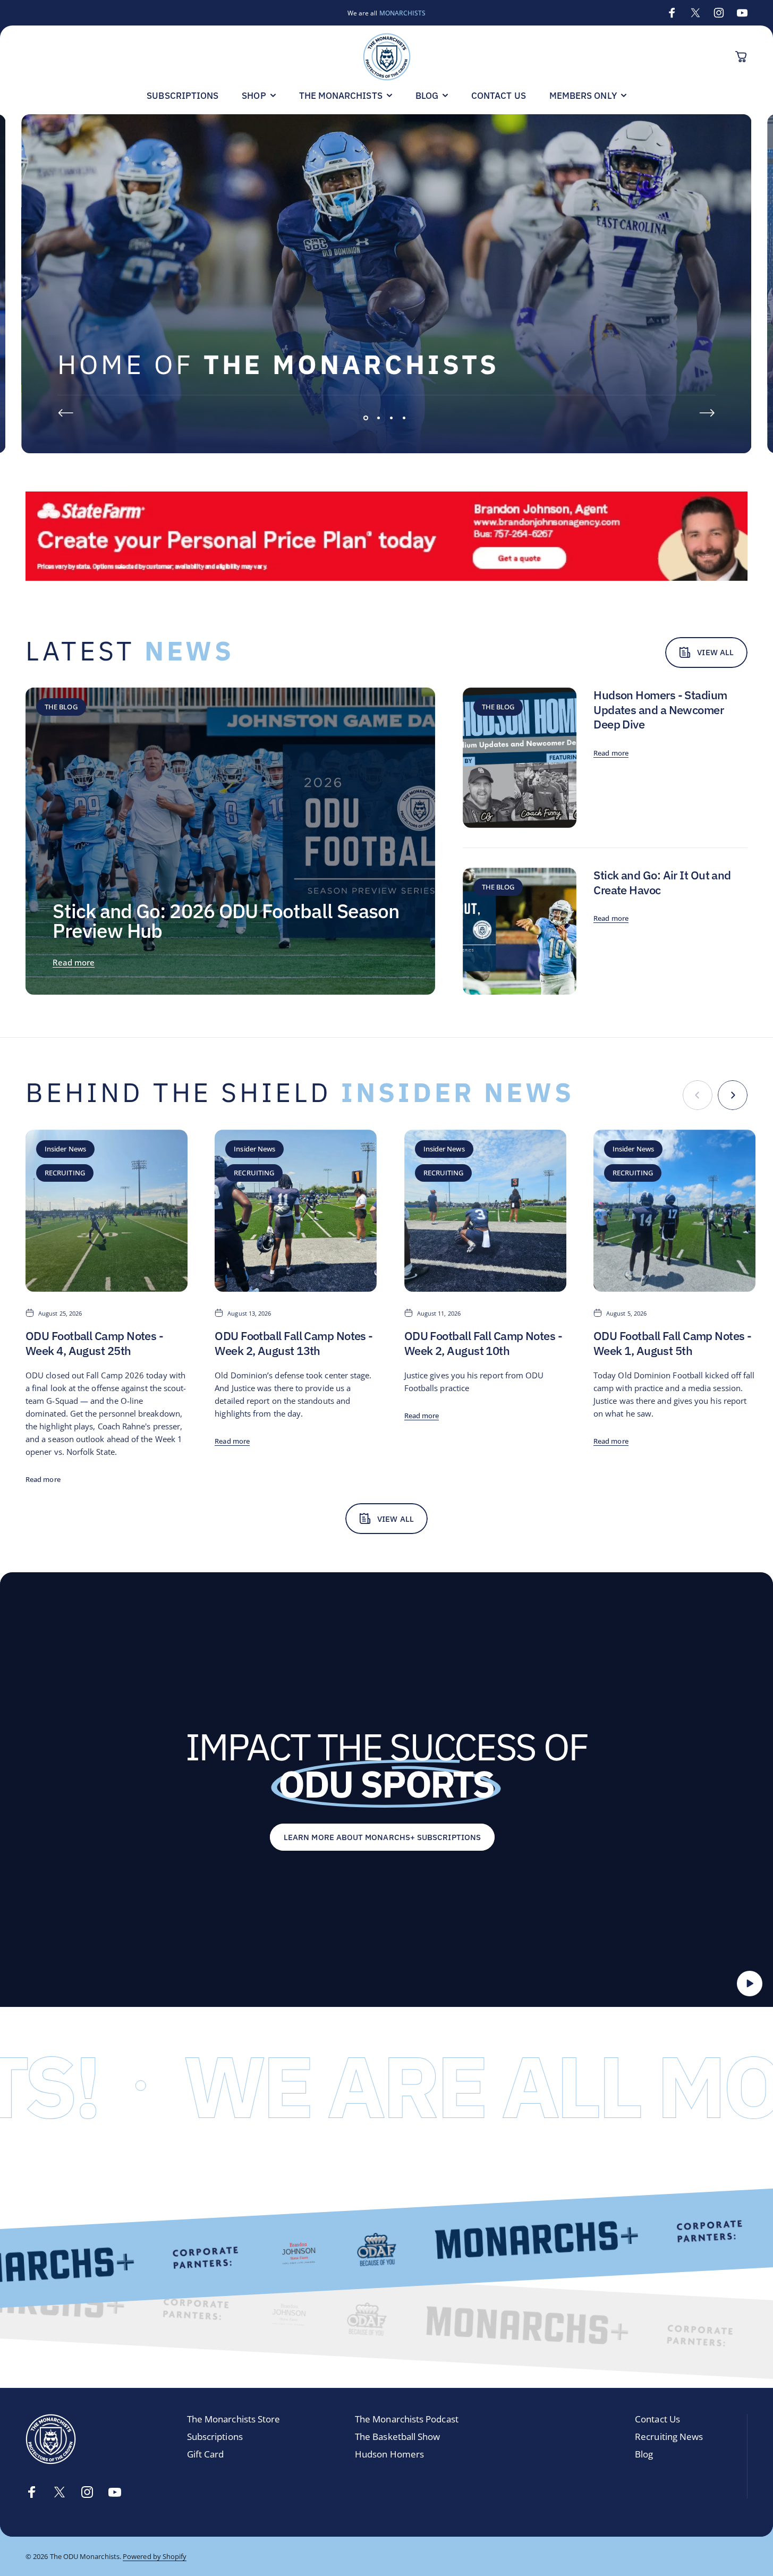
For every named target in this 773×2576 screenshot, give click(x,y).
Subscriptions (215, 2437)
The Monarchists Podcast (407, 2420)
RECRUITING (65, 1173)
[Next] (707, 413)
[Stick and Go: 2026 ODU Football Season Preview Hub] (230, 841)
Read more (74, 962)
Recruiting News (669, 2437)
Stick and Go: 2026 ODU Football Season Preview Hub (226, 921)
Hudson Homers (389, 2455)
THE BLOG (61, 707)
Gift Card (206, 2455)
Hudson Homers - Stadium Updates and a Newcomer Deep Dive (660, 709)
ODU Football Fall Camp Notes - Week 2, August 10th (483, 1343)
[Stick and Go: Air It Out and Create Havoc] (520, 931)
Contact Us (657, 2420)
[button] (750, 1984)
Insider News (65, 1149)
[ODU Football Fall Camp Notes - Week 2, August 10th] (485, 1211)
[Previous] (66, 413)
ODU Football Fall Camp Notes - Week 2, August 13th (294, 1343)
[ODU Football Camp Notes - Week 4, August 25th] (107, 1211)
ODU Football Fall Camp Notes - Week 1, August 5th (672, 1343)
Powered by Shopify (155, 2556)
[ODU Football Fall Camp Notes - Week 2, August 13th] (296, 1211)
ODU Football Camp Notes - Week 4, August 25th (94, 1343)
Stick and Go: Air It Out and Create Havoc (662, 882)
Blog (644, 2455)
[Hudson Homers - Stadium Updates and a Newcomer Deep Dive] (520, 758)
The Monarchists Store (234, 2420)
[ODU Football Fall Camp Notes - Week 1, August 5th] (674, 1211)
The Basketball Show (397, 2437)
